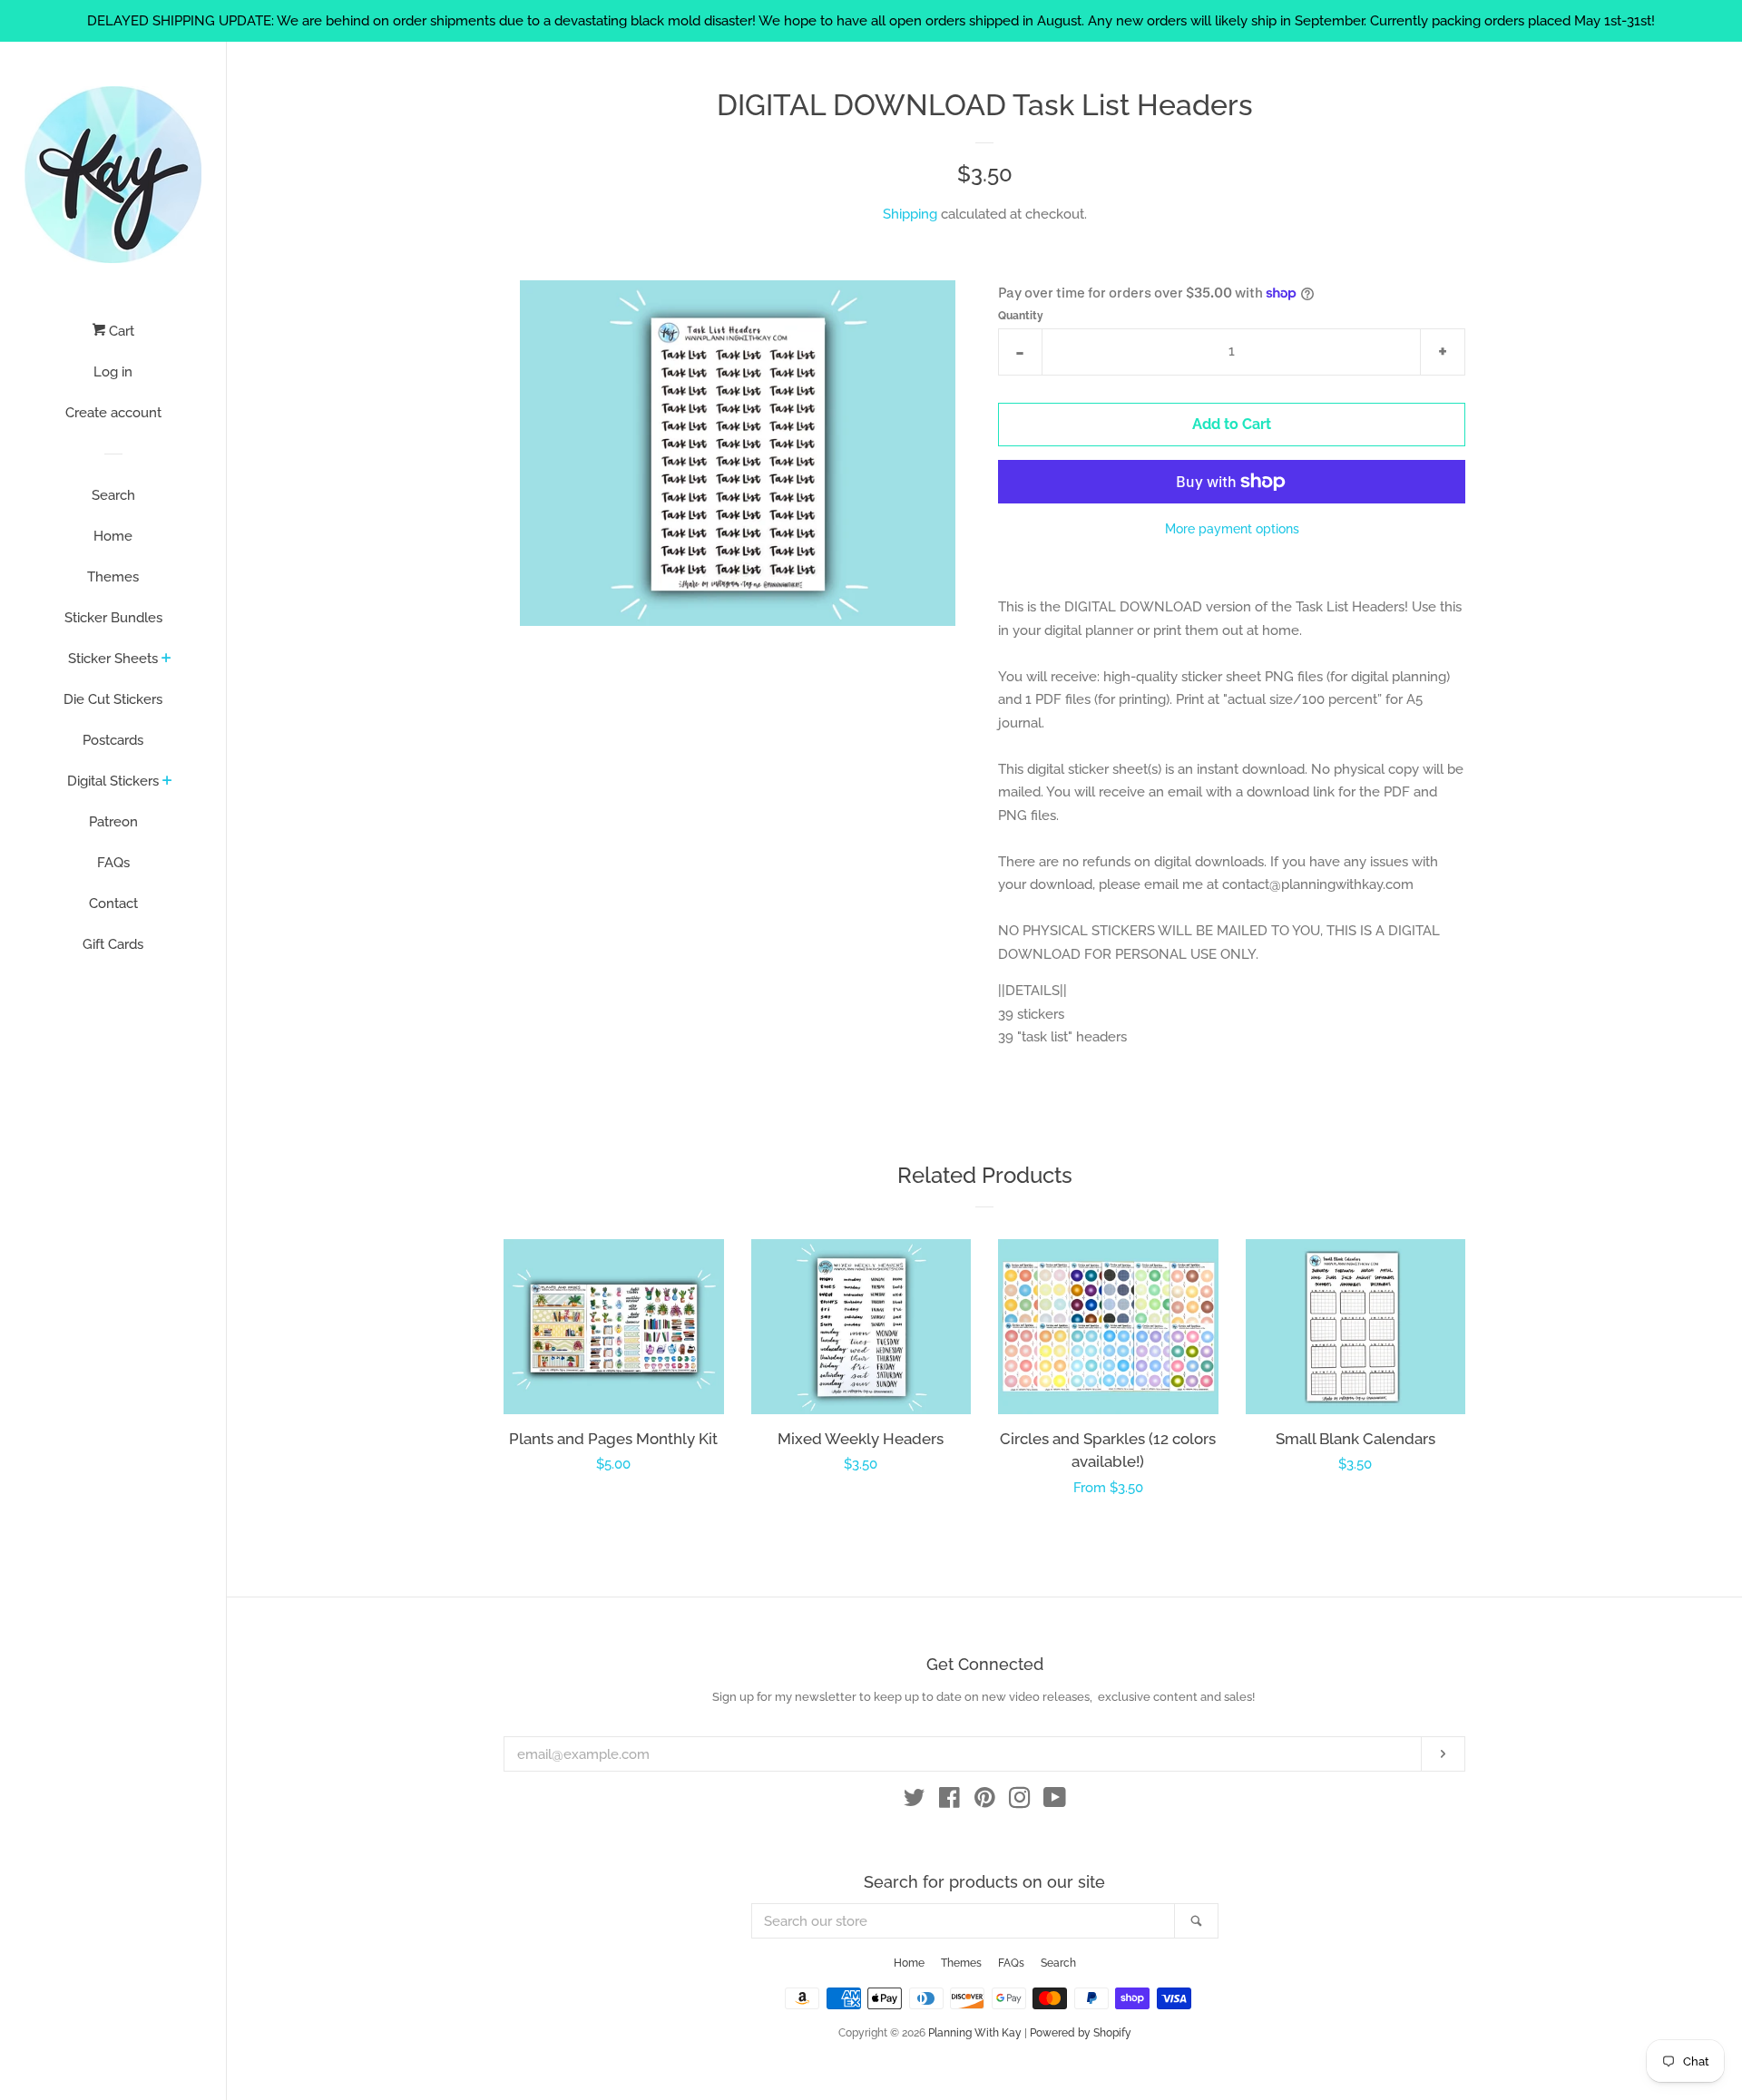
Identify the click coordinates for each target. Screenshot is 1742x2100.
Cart (120, 331)
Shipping (910, 214)
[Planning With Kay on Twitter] (915, 1802)
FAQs (113, 863)
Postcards (113, 740)
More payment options (1232, 529)
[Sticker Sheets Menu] (166, 659)
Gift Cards (113, 944)
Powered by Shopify (1081, 2033)
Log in (113, 372)
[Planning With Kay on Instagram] (1020, 1802)
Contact (113, 903)
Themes (113, 577)
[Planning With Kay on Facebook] (949, 1802)
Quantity (1021, 316)
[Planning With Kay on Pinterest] (985, 1802)
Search (113, 495)
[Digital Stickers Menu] (167, 782)
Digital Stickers (113, 781)
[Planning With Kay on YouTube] (1055, 1802)
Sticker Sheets (113, 659)
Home (113, 536)
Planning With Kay (975, 2033)
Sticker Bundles (113, 618)
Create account (113, 413)
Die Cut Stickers (113, 699)
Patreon (113, 822)
